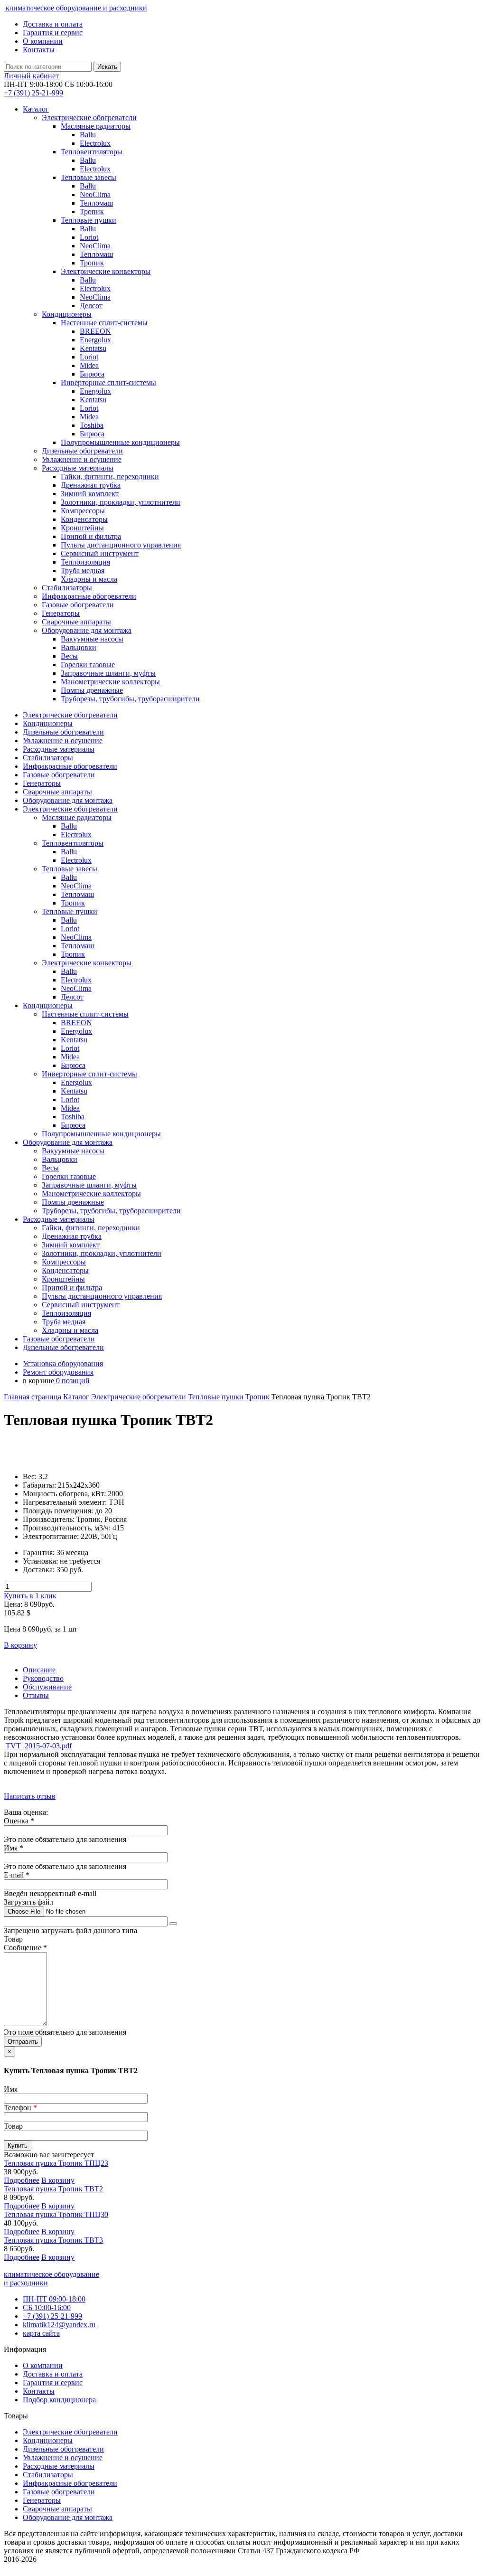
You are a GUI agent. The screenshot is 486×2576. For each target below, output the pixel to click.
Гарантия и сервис (53, 33)
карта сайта (41, 2333)
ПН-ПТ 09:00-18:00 (54, 2299)
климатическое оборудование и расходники (75, 8)
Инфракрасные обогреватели (70, 2483)
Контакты (39, 50)
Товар (13, 2126)
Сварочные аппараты (57, 2509)
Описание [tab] (39, 1670)
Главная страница (33, 1397)
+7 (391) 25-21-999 (52, 2316)
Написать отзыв (30, 1796)
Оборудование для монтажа (68, 2517)
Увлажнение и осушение (63, 2458)
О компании (43, 41)
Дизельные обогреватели (63, 2449)
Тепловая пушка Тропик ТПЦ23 (56, 2163)
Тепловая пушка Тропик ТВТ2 (53, 2189)
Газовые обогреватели (59, 2492)
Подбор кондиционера (59, 2400)
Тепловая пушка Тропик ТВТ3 (53, 2240)
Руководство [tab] (43, 1678)
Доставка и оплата (53, 24)
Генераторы (42, 2500)
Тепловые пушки (217, 1397)
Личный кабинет (31, 76)
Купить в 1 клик (30, 1596)
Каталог (36, 109)
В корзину (20, 1645)
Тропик (258, 1397)
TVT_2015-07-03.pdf (38, 1746)
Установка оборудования (63, 1363)
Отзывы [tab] (36, 1695)
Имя (11, 2089)
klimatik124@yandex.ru (59, 2325)
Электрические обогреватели (140, 1397)
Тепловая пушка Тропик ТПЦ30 (56, 2214)
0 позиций (72, 1381)
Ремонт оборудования (58, 1372)
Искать (107, 67)
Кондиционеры (48, 2440)
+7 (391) (33, 93)
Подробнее (22, 2180)
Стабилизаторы (48, 2475)
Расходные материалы (59, 2466)
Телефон (20, 2108)
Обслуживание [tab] (47, 1687)
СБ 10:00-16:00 (47, 2307)
